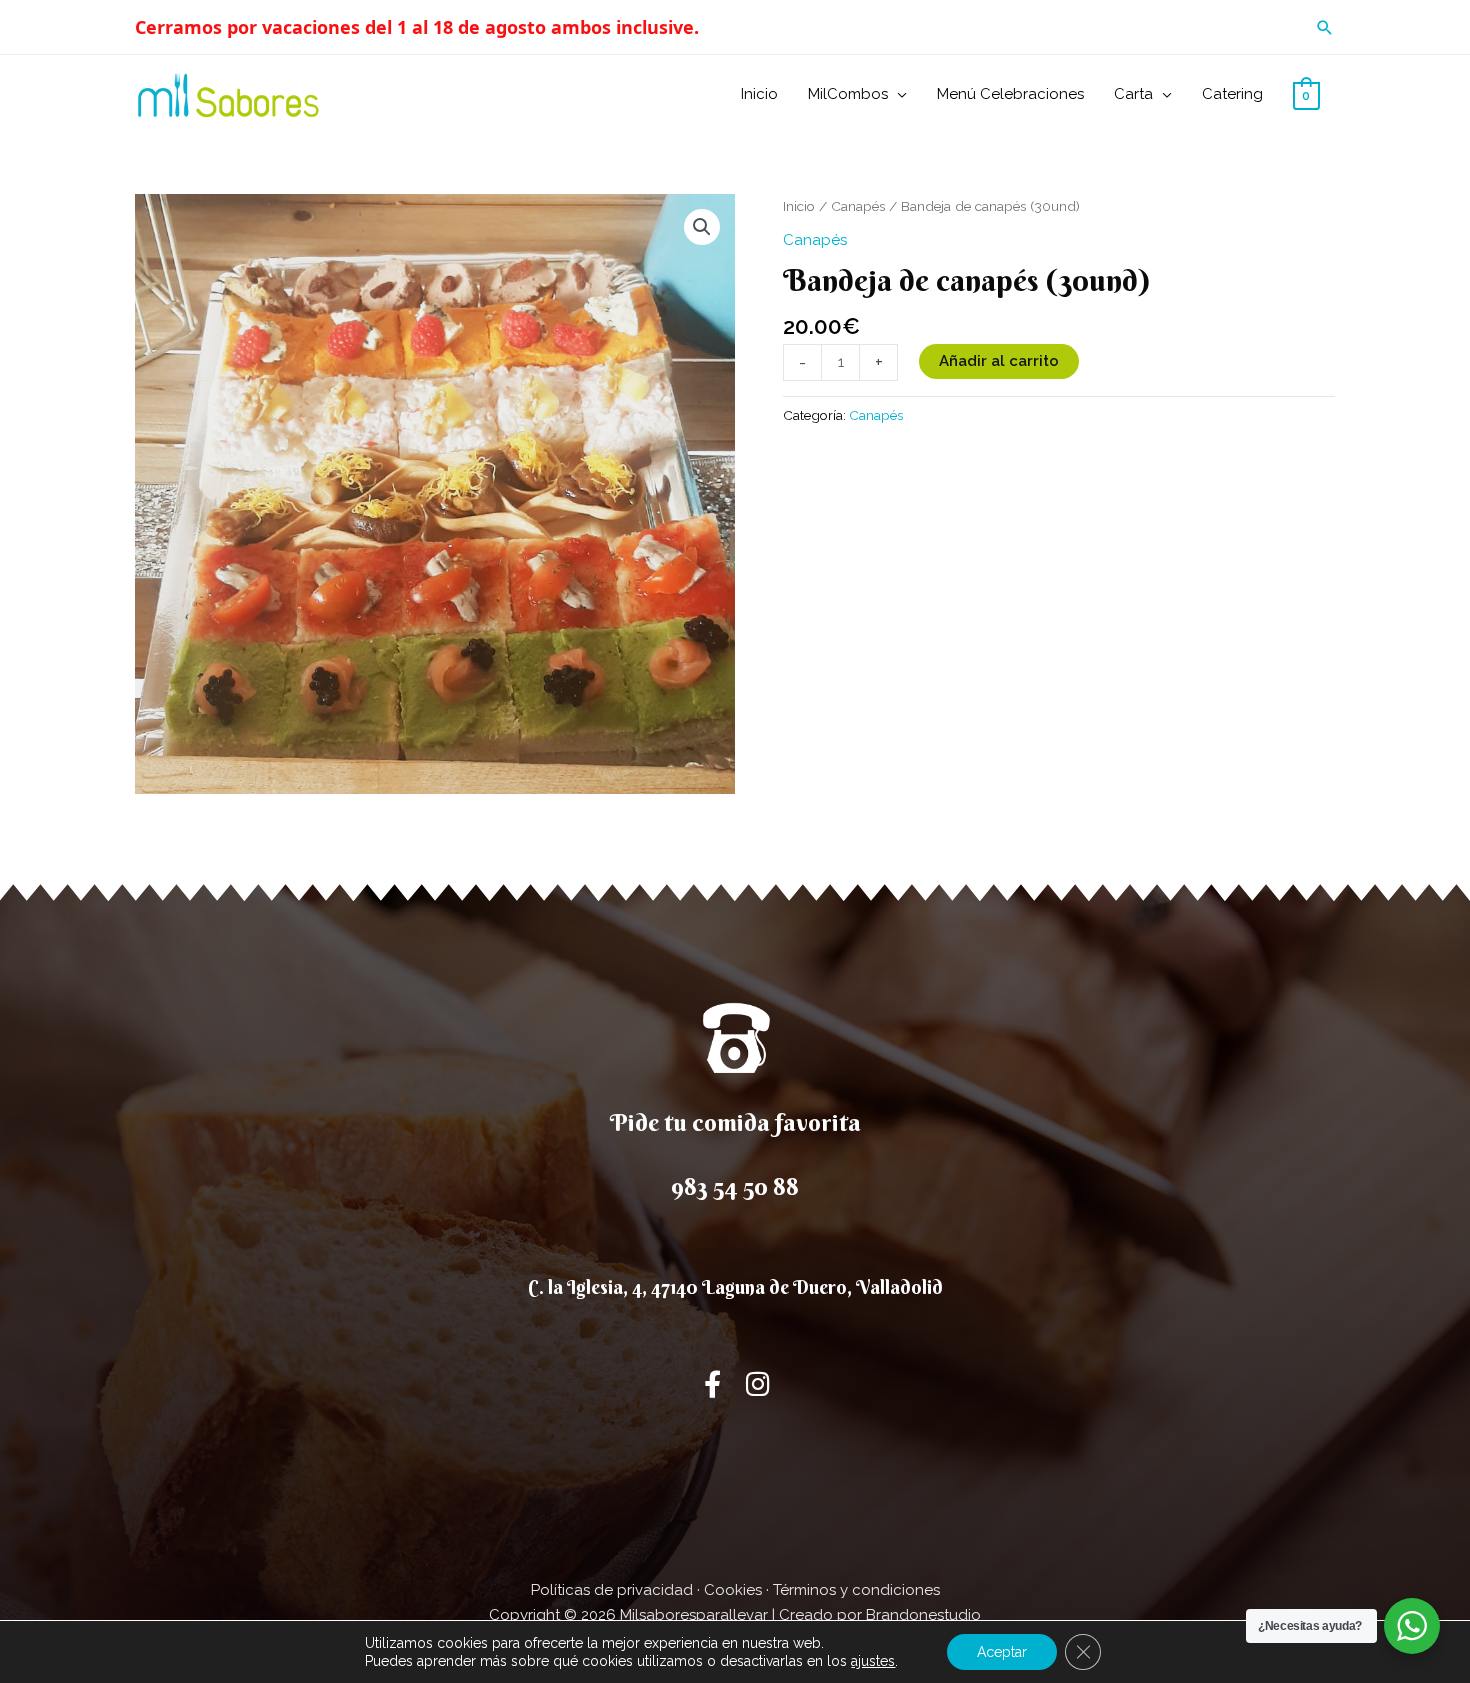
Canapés (858, 206)
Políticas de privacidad (612, 1590)
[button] (1325, 27)
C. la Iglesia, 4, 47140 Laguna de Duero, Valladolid (735, 1287)
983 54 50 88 (735, 1186)
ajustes (873, 1661)
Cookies (733, 1590)
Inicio (799, 206)
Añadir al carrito (999, 361)
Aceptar (1002, 1652)
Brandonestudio (923, 1615)
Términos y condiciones (856, 1590)
